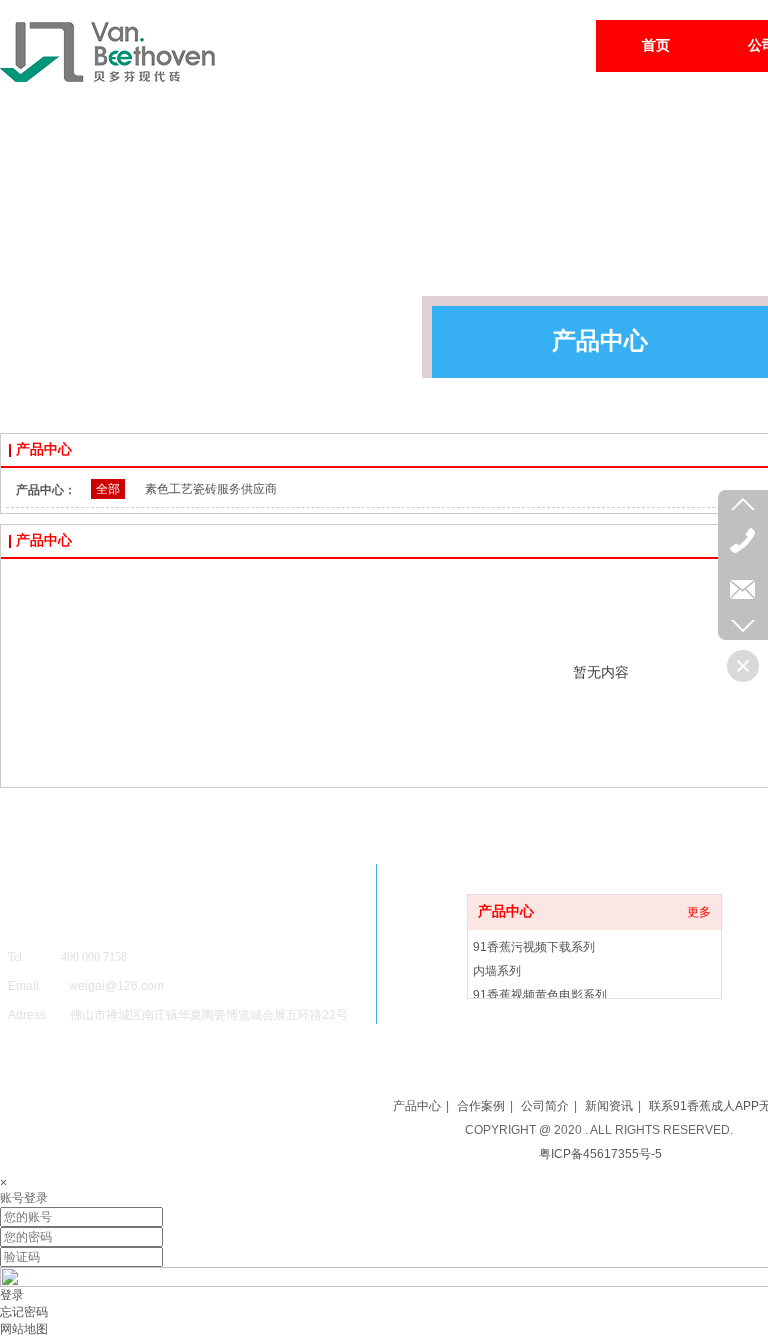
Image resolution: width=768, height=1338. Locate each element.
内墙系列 (497, 971)
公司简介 (545, 1106)
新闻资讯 (609, 1106)
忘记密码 (24, 1312)
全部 (108, 489)
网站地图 (24, 1329)
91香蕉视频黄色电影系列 (540, 995)
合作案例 (481, 1106)
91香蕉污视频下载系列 (534, 947)
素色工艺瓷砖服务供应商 (211, 489)
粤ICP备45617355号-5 (600, 1154)
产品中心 (506, 911)
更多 (699, 912)
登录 (12, 1295)
